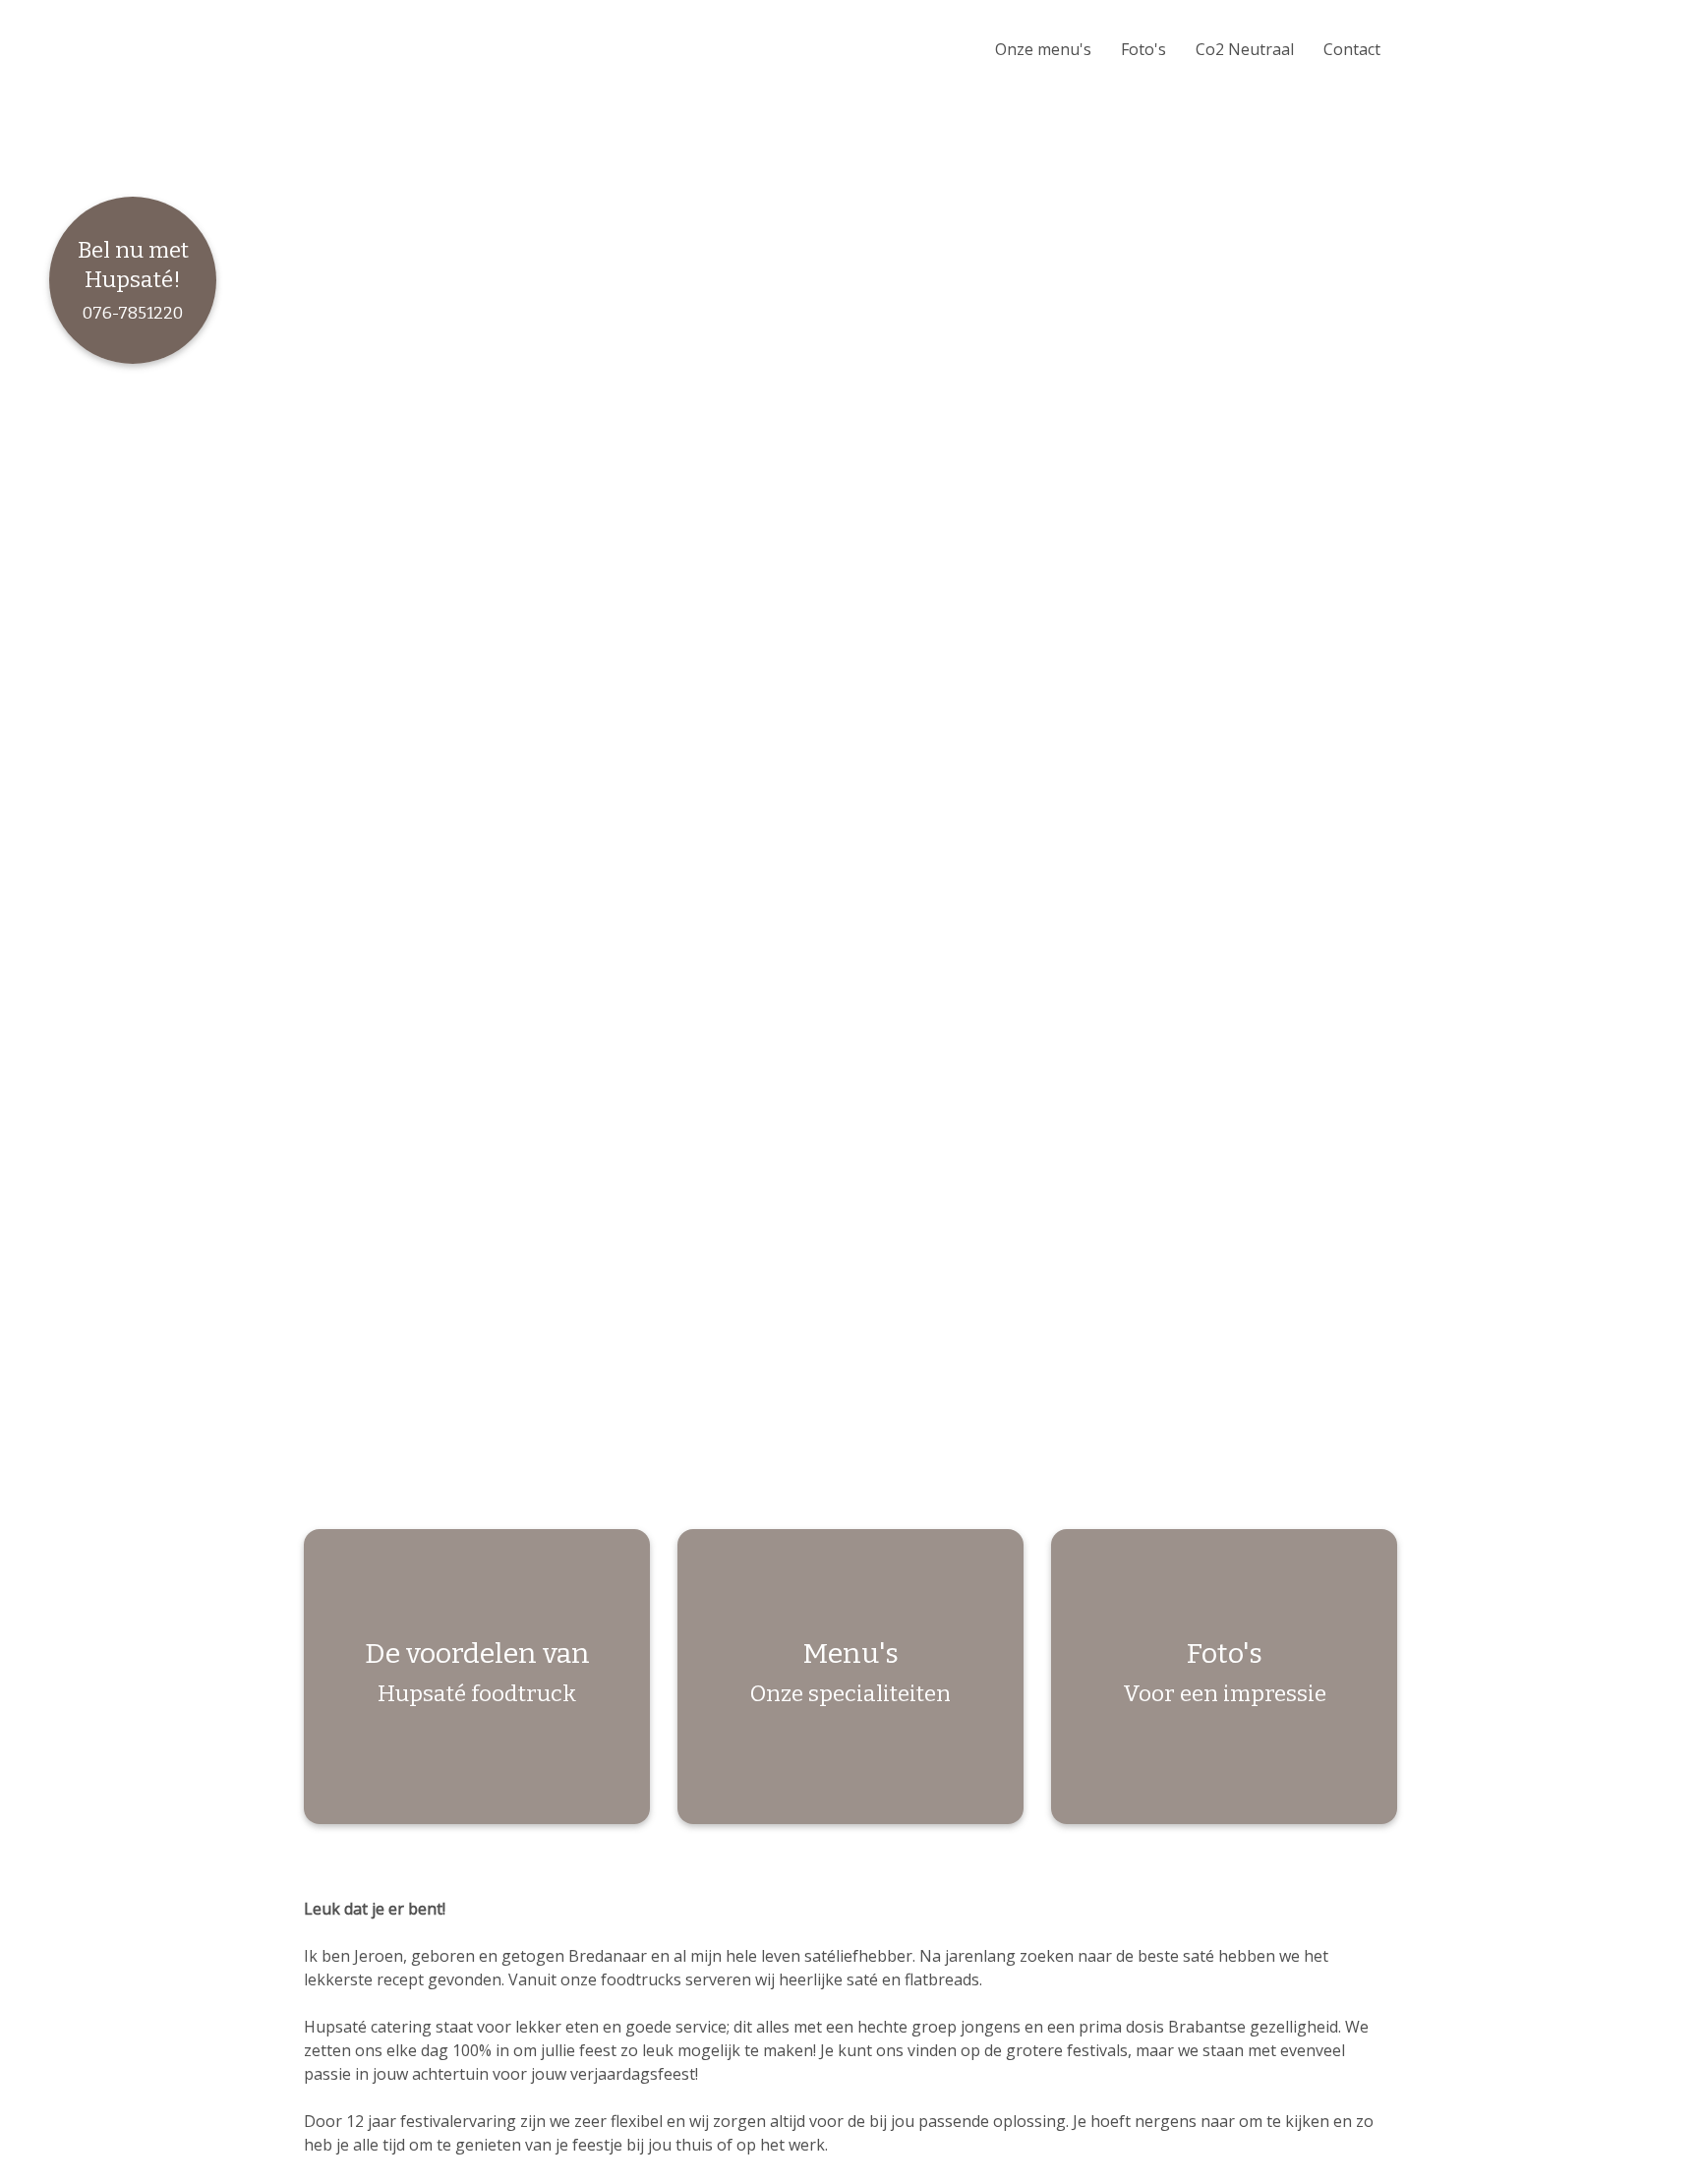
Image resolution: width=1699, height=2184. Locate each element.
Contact (1352, 49)
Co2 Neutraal (1245, 49)
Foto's (1143, 49)
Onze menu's (1043, 49)
